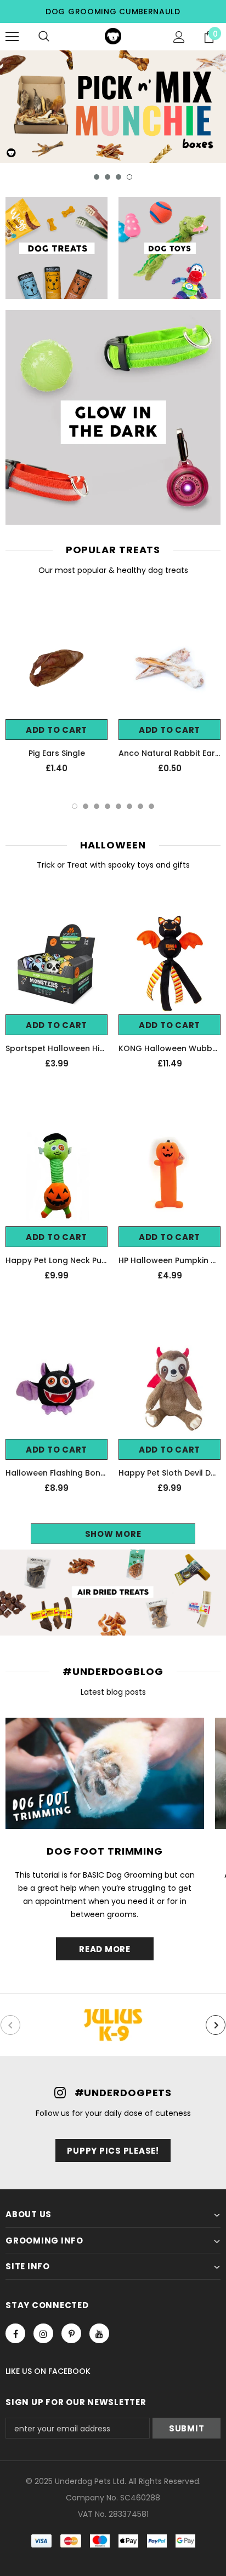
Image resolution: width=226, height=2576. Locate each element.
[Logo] (113, 36)
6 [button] (129, 806)
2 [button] (108, 177)
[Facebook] (15, 2333)
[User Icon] (179, 37)
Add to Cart (56, 730)
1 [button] (97, 177)
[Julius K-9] (113, 2025)
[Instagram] (43, 2333)
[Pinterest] (71, 2333)
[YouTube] (99, 2333)
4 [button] (129, 177)
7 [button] (140, 806)
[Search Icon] (44, 37)
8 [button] (151, 806)
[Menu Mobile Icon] (12, 37)
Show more (113, 1534)
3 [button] (118, 177)
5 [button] (118, 806)
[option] (113, 107)
